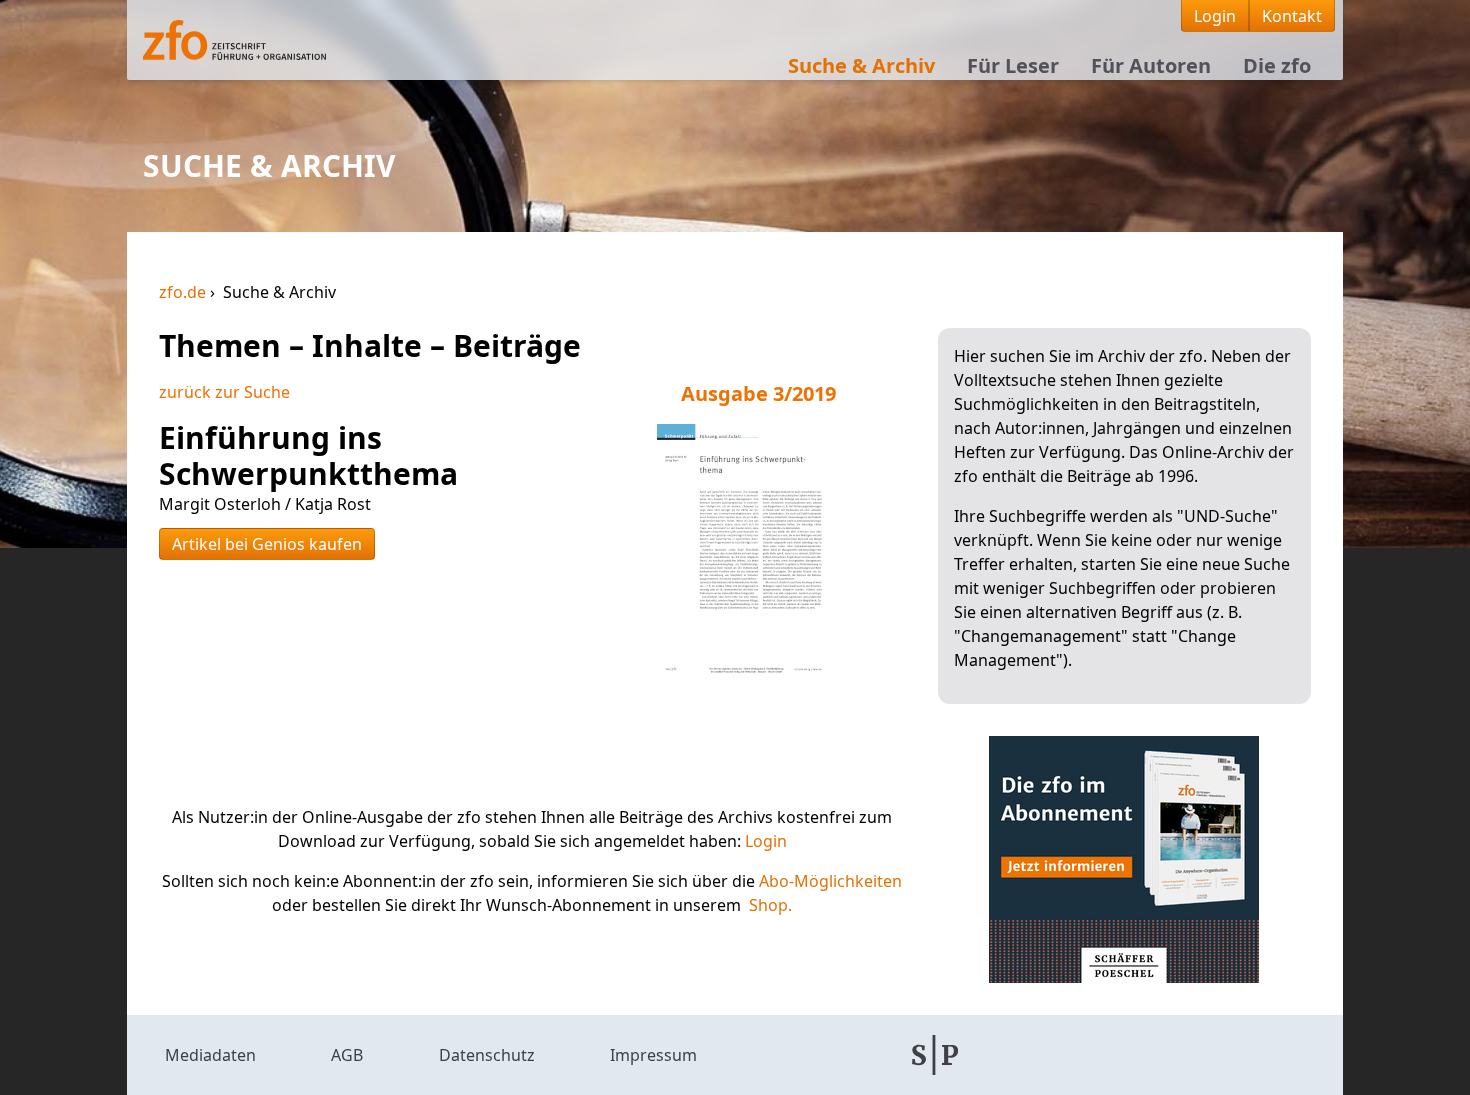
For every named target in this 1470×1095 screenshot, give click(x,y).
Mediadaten (210, 1055)
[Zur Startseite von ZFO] (279, 40)
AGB (347, 1055)
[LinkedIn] (1146, 1055)
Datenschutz (487, 1055)
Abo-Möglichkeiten (830, 881)
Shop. (770, 905)
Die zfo (1277, 65)
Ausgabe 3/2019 (758, 393)
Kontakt (1292, 16)
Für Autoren (1151, 65)
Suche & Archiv (861, 65)
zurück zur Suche (224, 392)
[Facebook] (1042, 1055)
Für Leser (1013, 65)
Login (1215, 16)
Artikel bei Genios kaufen (267, 544)
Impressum (653, 1055)
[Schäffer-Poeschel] (935, 1055)
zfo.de (184, 292)
